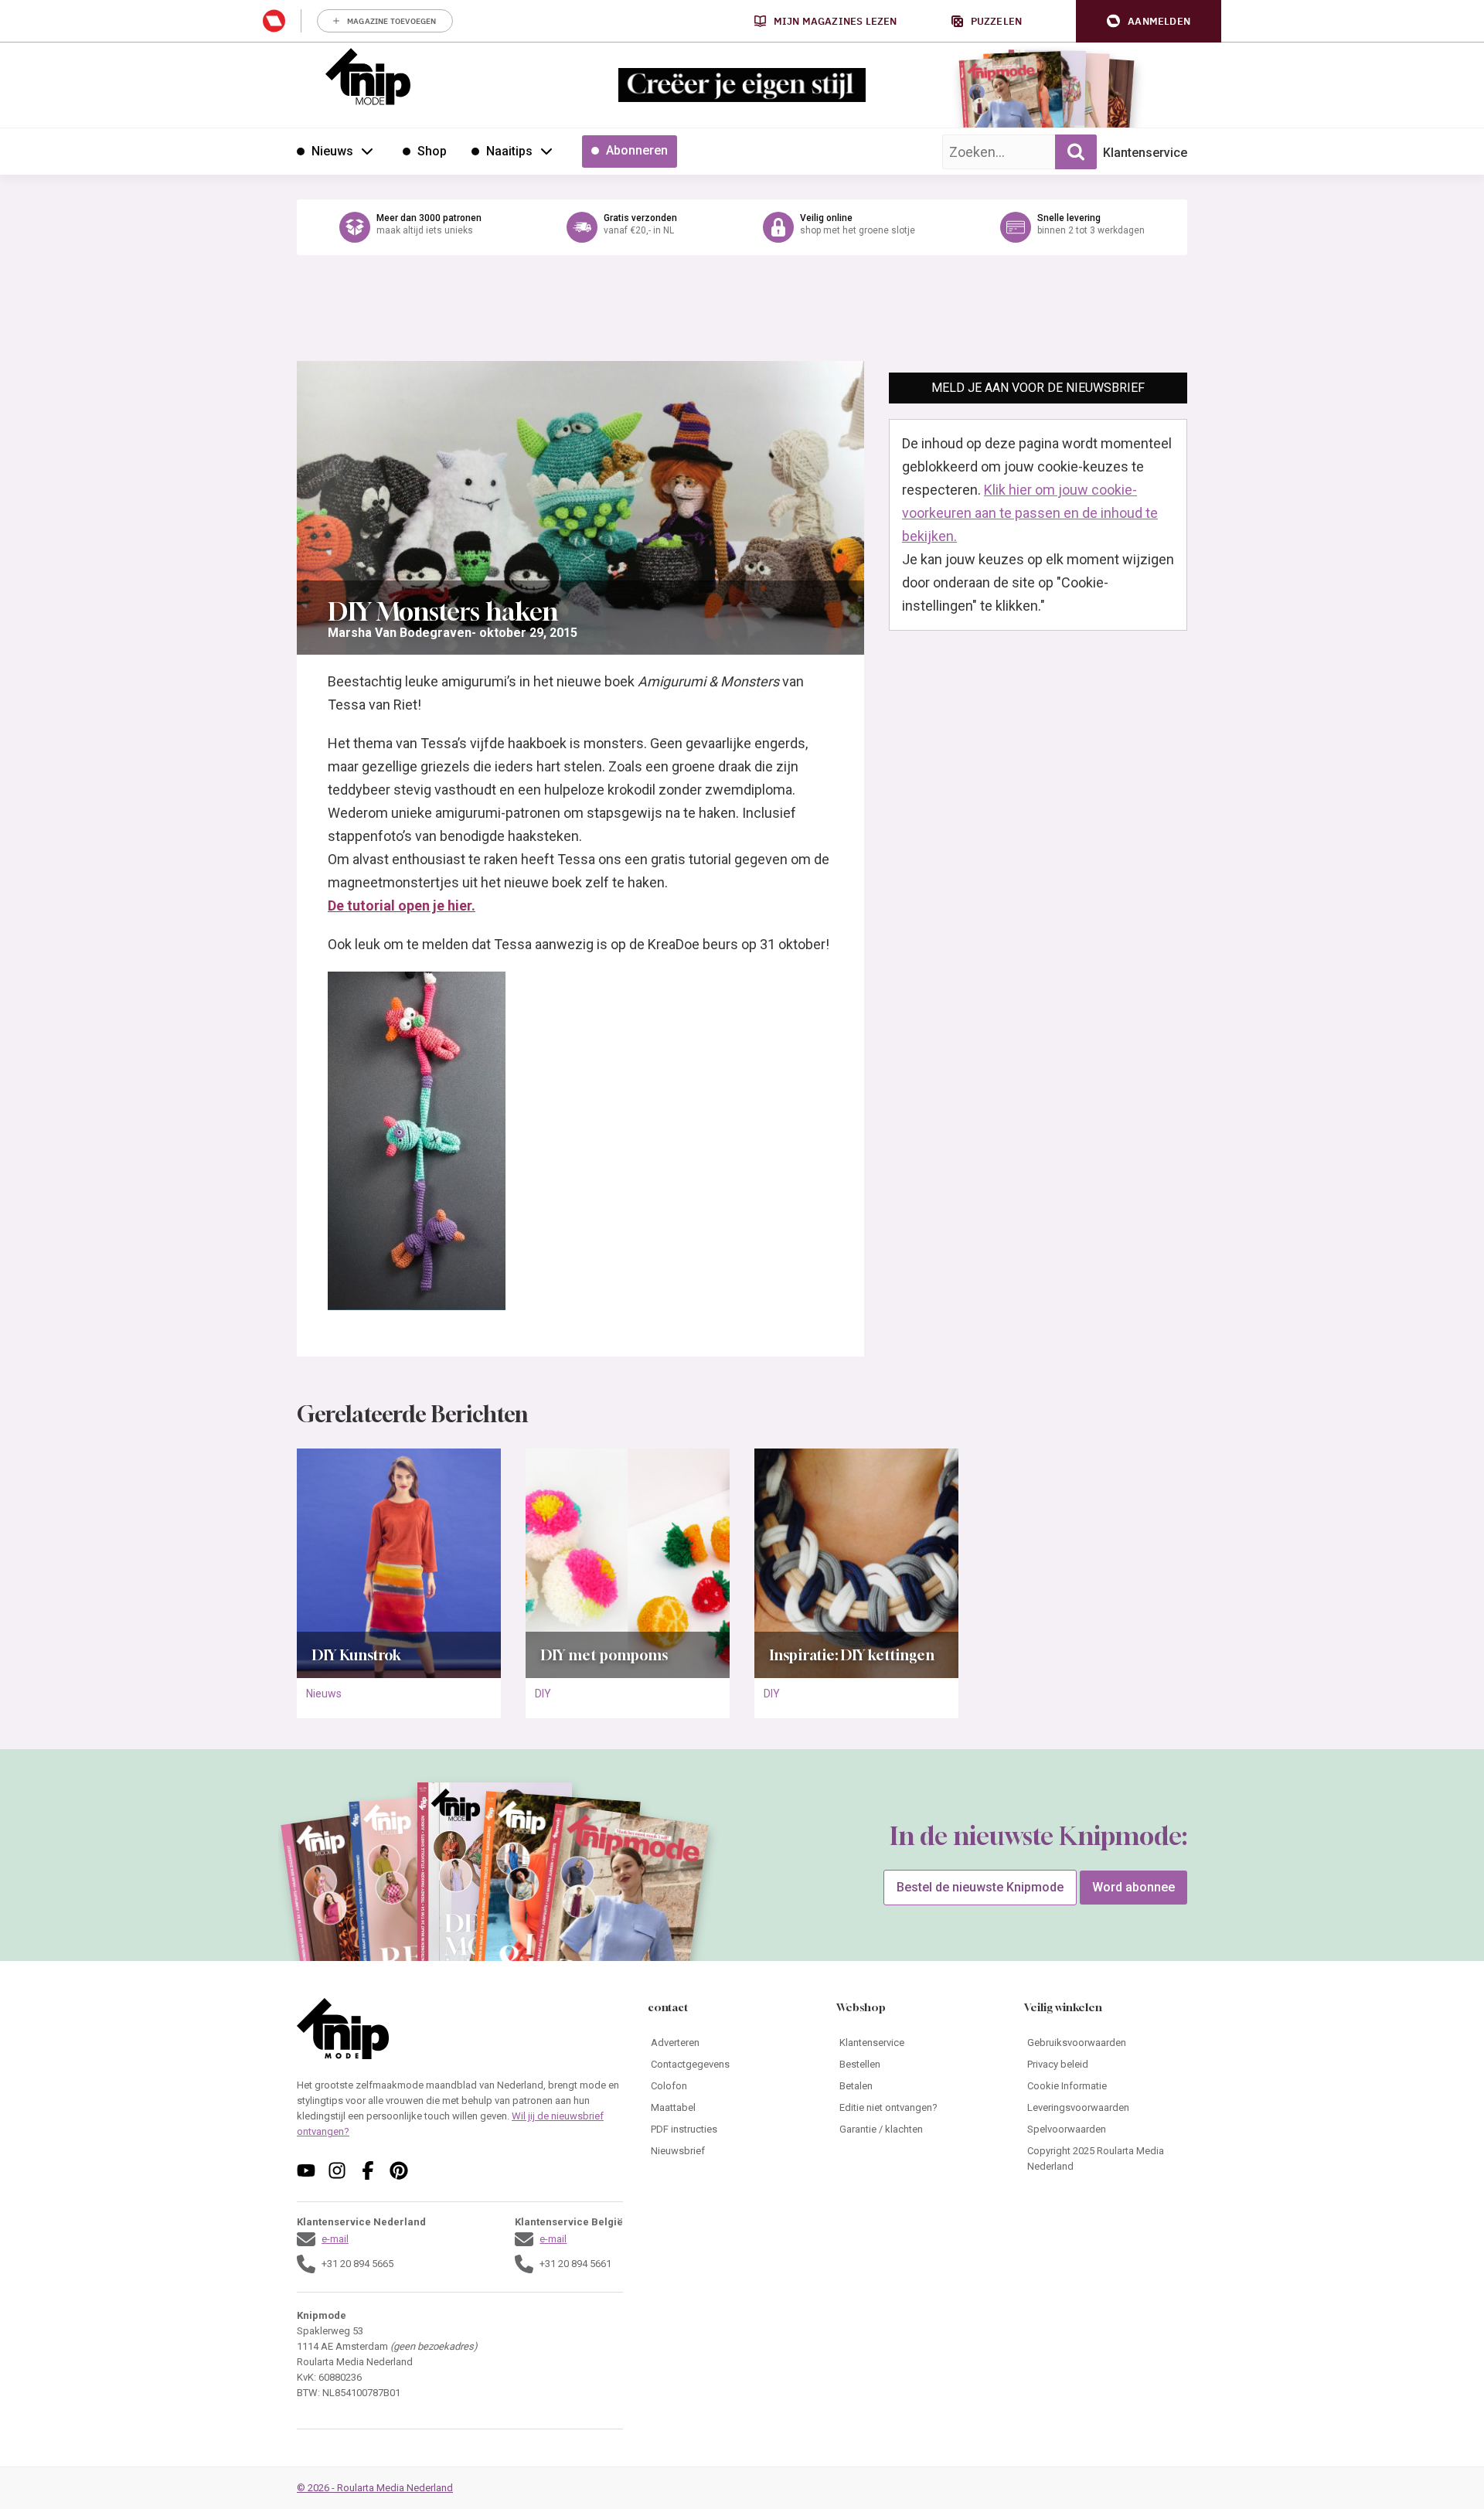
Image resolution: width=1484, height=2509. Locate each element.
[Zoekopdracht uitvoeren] (1076, 152)
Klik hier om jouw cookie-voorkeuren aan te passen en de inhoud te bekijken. (1030, 513)
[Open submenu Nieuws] (367, 151)
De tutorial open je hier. (402, 906)
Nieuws (324, 1694)
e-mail (335, 2239)
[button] (1149, 21)
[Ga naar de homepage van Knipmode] (368, 77)
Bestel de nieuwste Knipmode (980, 1887)
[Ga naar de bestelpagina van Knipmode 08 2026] (1001, 97)
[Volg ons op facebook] (368, 2170)
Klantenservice (1145, 153)
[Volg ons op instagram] (337, 2170)
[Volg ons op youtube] (306, 2170)
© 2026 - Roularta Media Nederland (375, 2488)
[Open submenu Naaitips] (546, 151)
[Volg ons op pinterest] (399, 2170)
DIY (543, 1694)
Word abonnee (1133, 1887)
